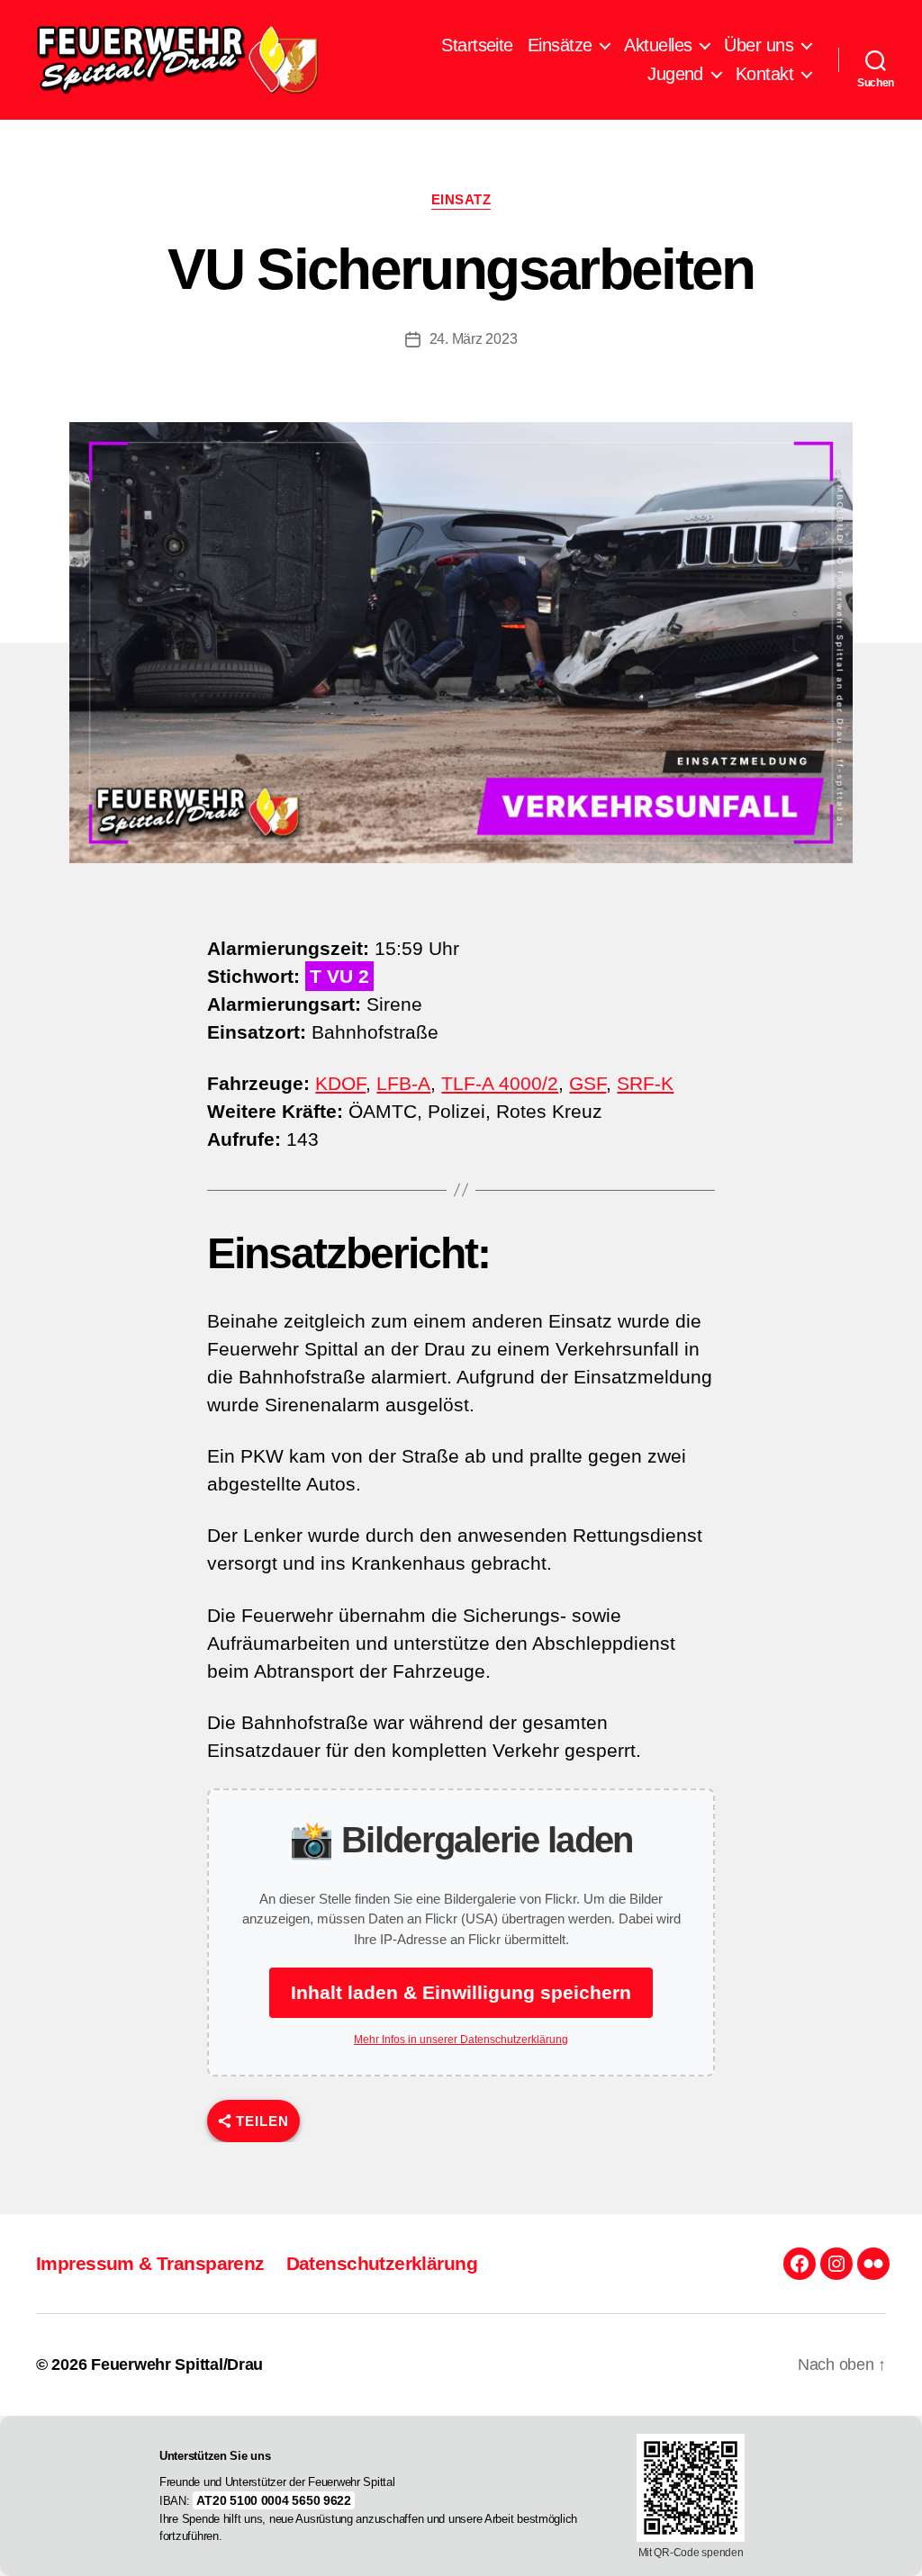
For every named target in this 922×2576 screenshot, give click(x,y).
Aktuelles (658, 45)
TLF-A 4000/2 (500, 1083)
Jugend (675, 74)
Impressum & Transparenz (150, 2263)
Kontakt (764, 74)
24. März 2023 (474, 339)
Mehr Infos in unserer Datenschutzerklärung (461, 2040)
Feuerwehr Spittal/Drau (177, 2364)
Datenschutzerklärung (382, 2263)
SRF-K (645, 1083)
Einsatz (461, 199)
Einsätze (560, 45)
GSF (588, 1083)
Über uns (759, 45)
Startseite (477, 45)
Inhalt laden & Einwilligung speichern (461, 1992)
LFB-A (403, 1083)
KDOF (340, 1083)
